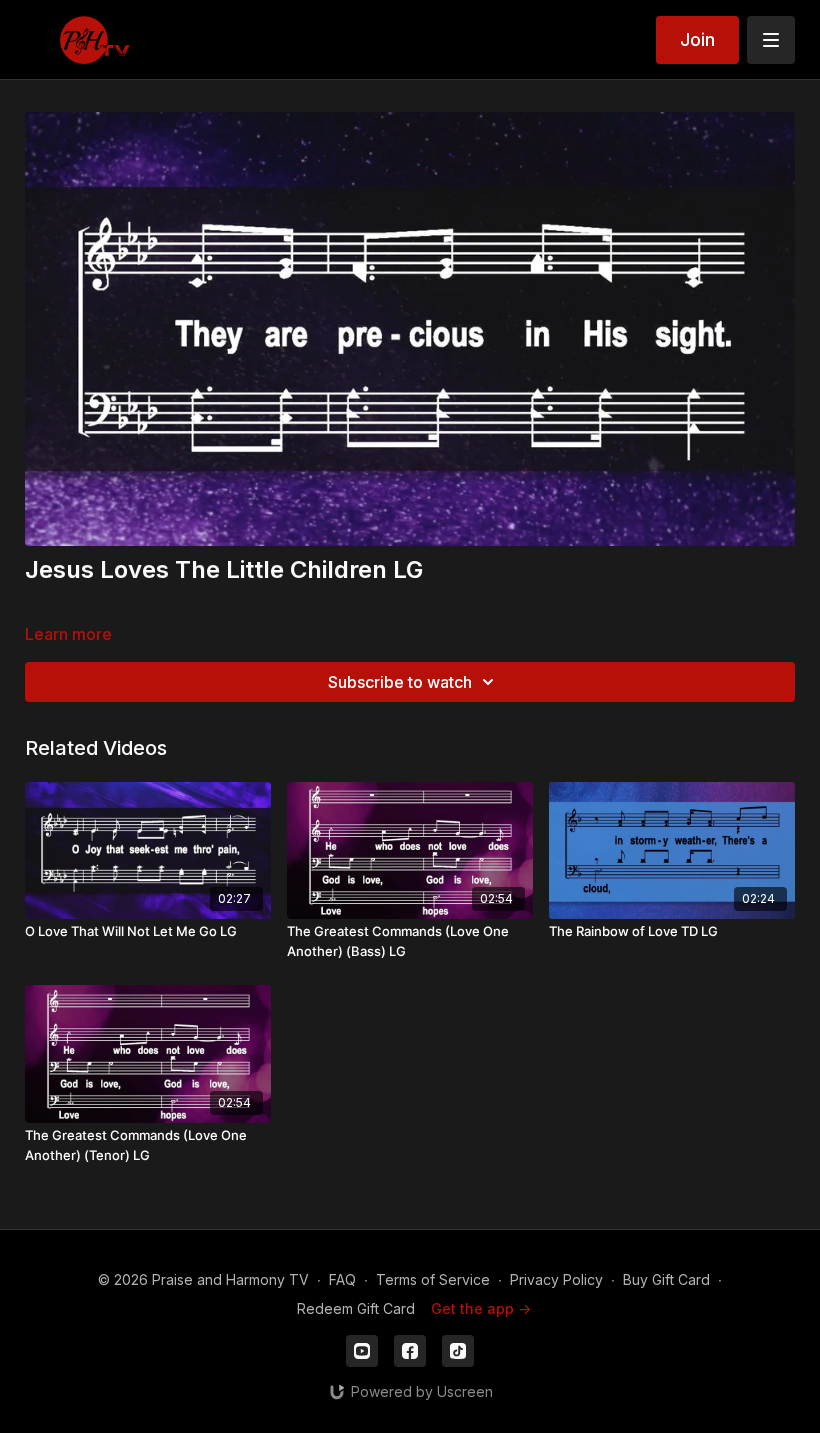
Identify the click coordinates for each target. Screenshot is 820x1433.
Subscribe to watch (400, 682)
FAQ (342, 1279)
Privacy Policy (556, 1279)
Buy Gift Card (666, 1279)
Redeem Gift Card (356, 1308)
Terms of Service (433, 1279)
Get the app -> (481, 1308)
